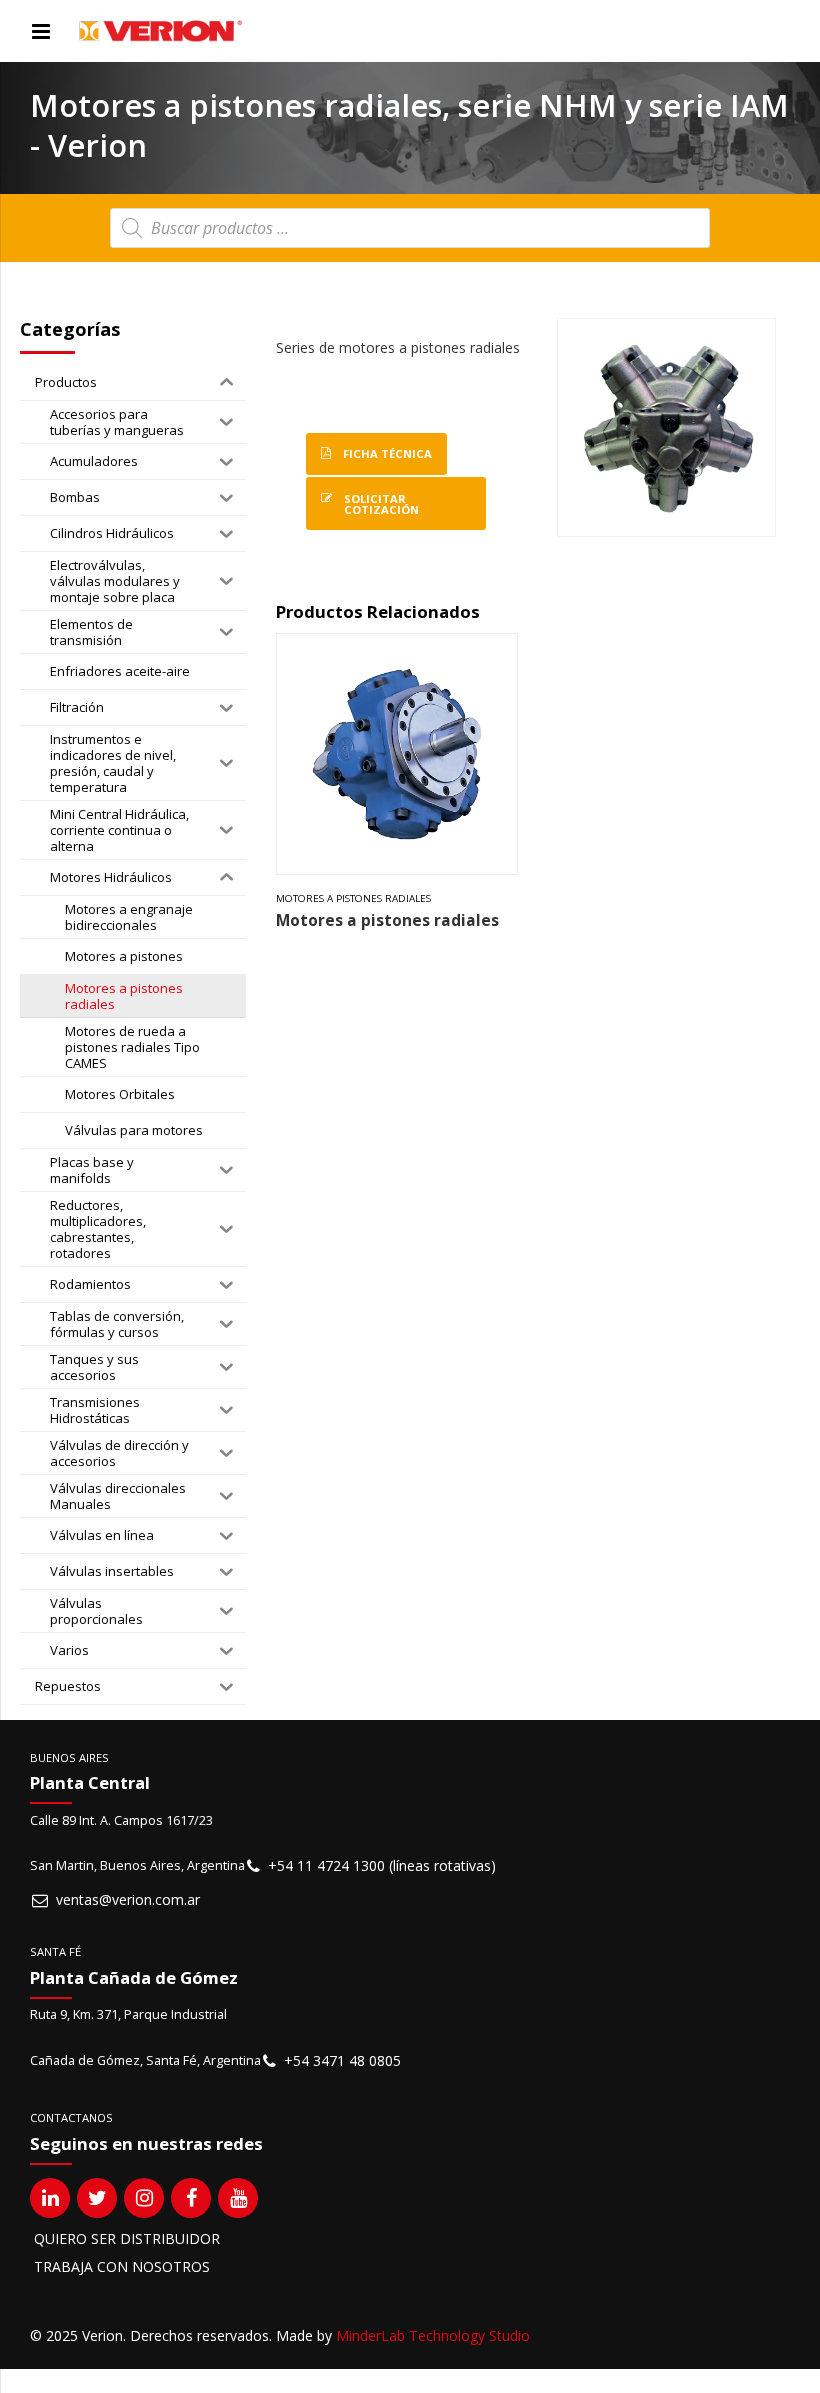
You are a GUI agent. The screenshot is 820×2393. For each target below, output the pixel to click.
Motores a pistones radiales (353, 898)
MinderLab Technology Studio (433, 2335)
